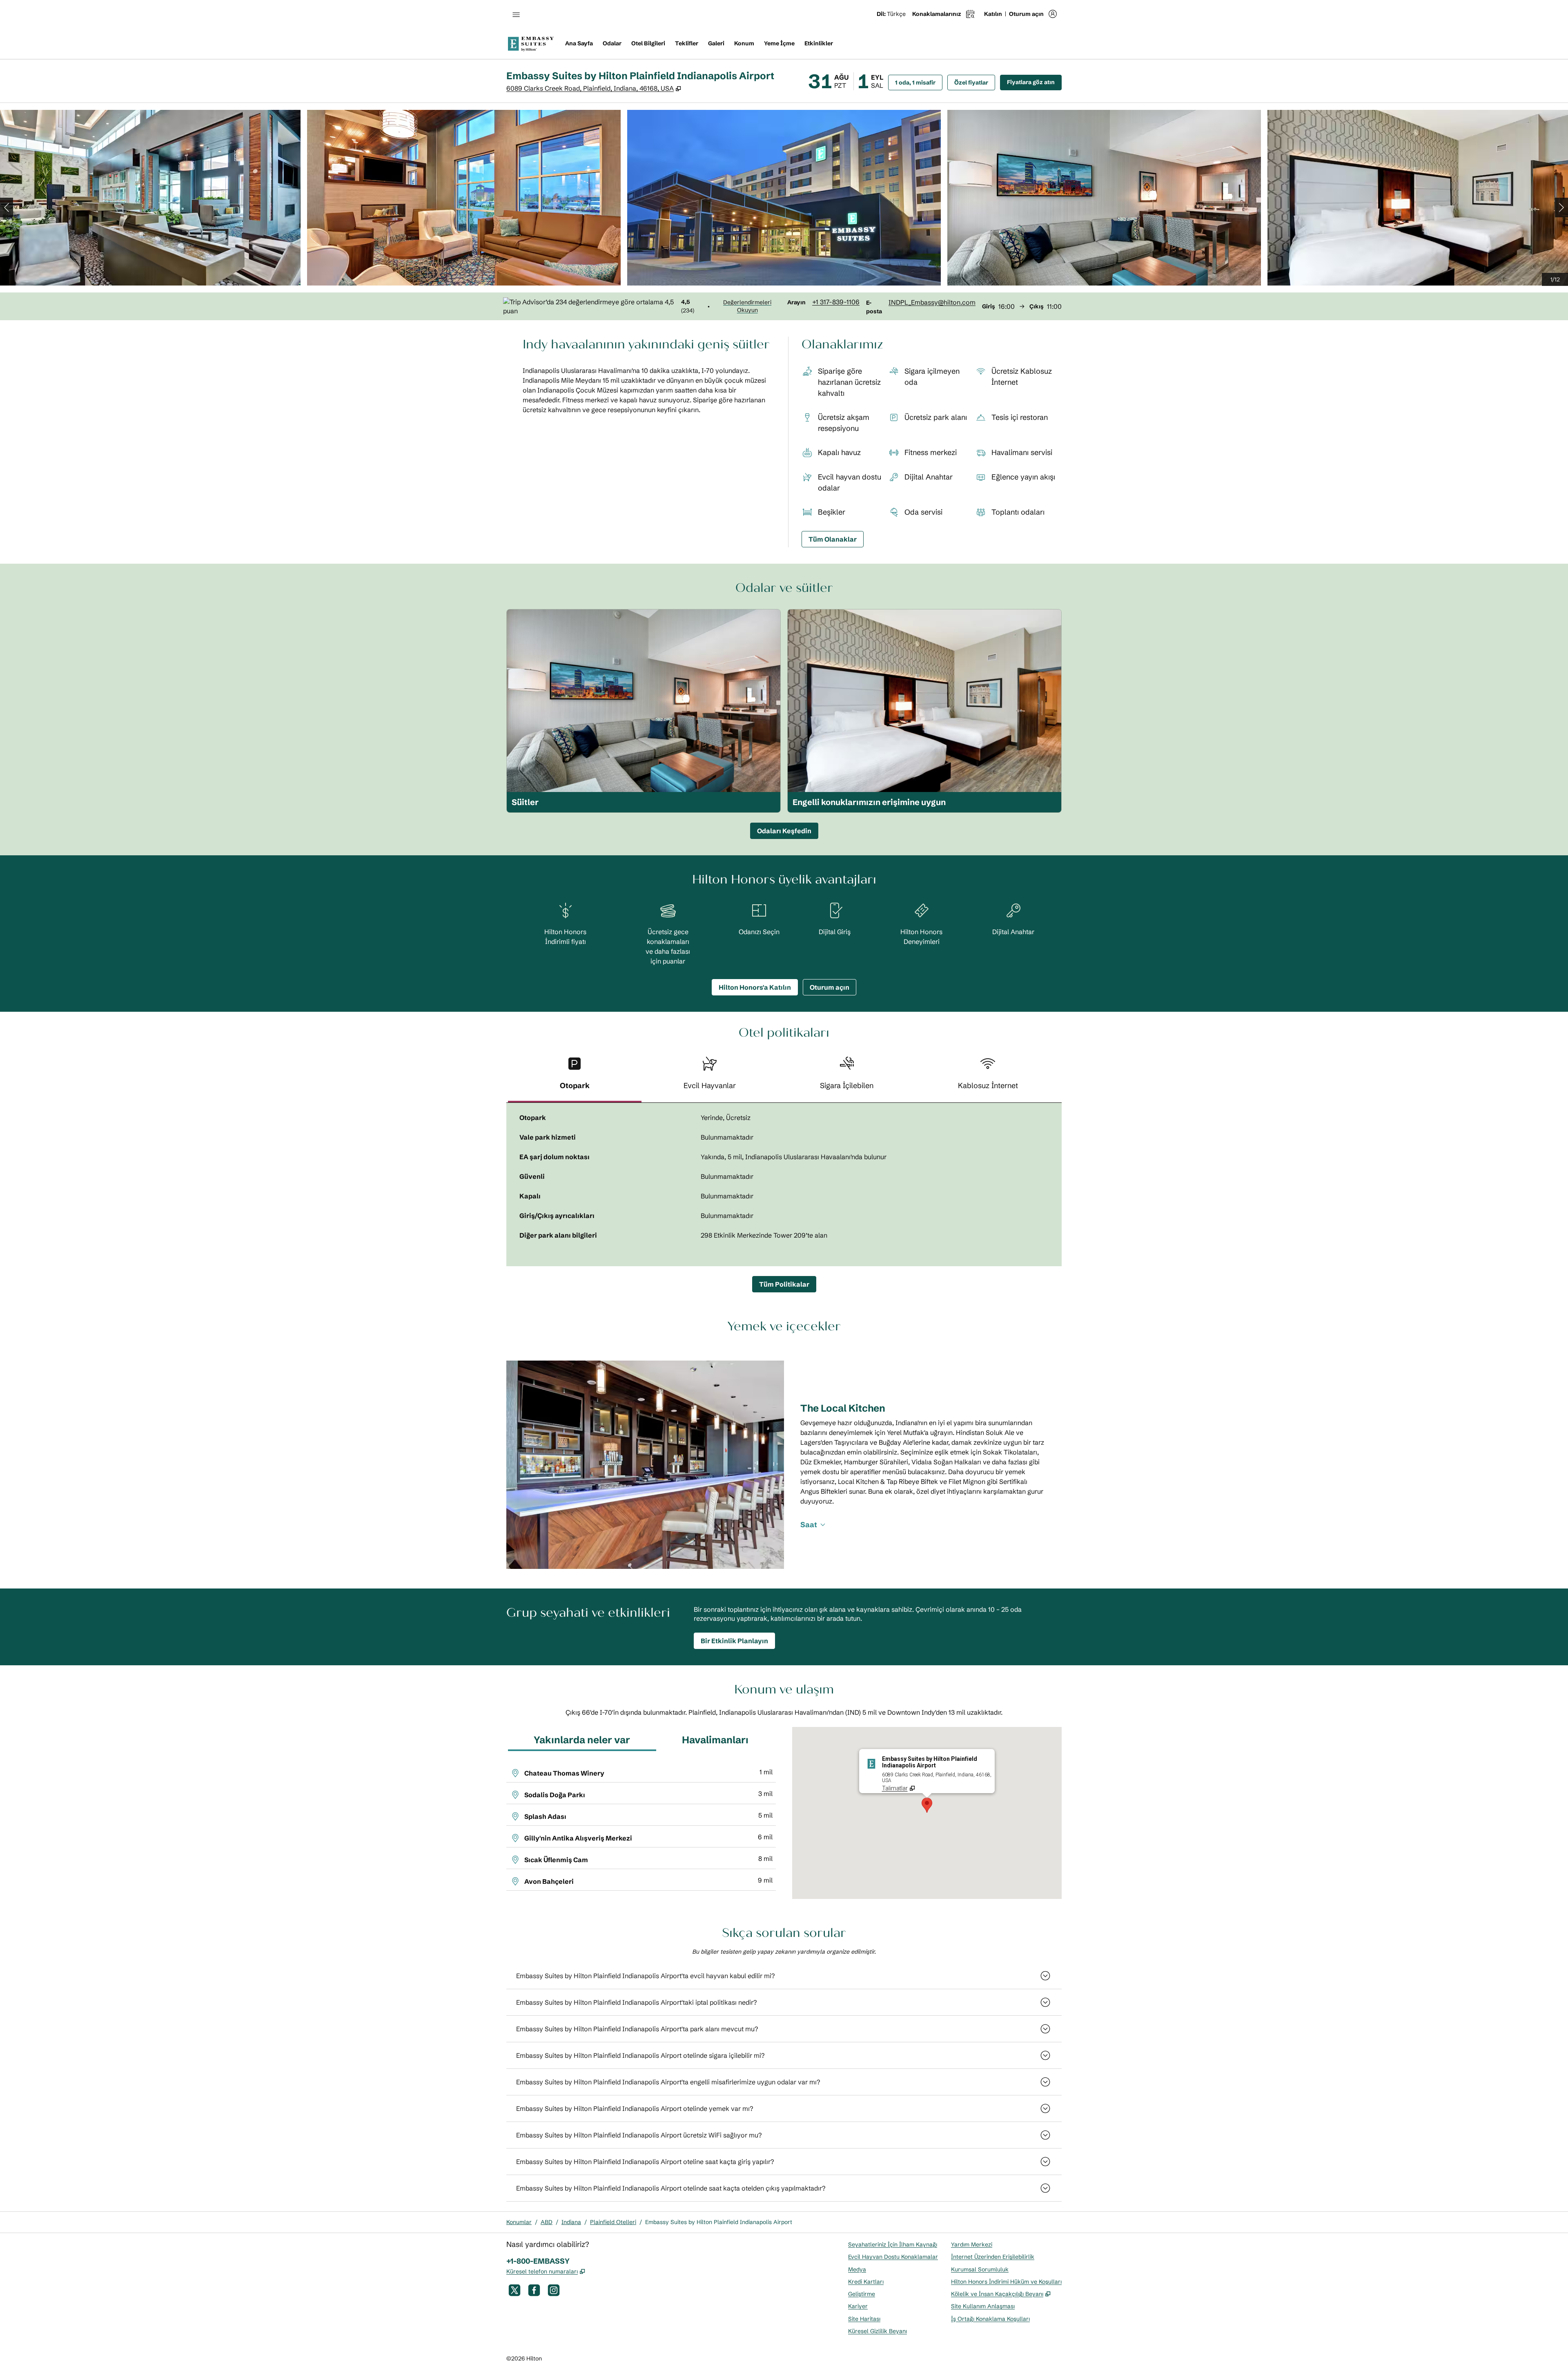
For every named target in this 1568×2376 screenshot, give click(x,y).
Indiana (571, 2222)
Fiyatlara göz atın (1034, 82)
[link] (836, 302)
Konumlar (519, 2222)
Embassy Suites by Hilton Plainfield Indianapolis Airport (719, 2222)
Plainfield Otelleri (613, 2222)
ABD (547, 2222)
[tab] (575, 1076)
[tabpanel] (784, 1185)
